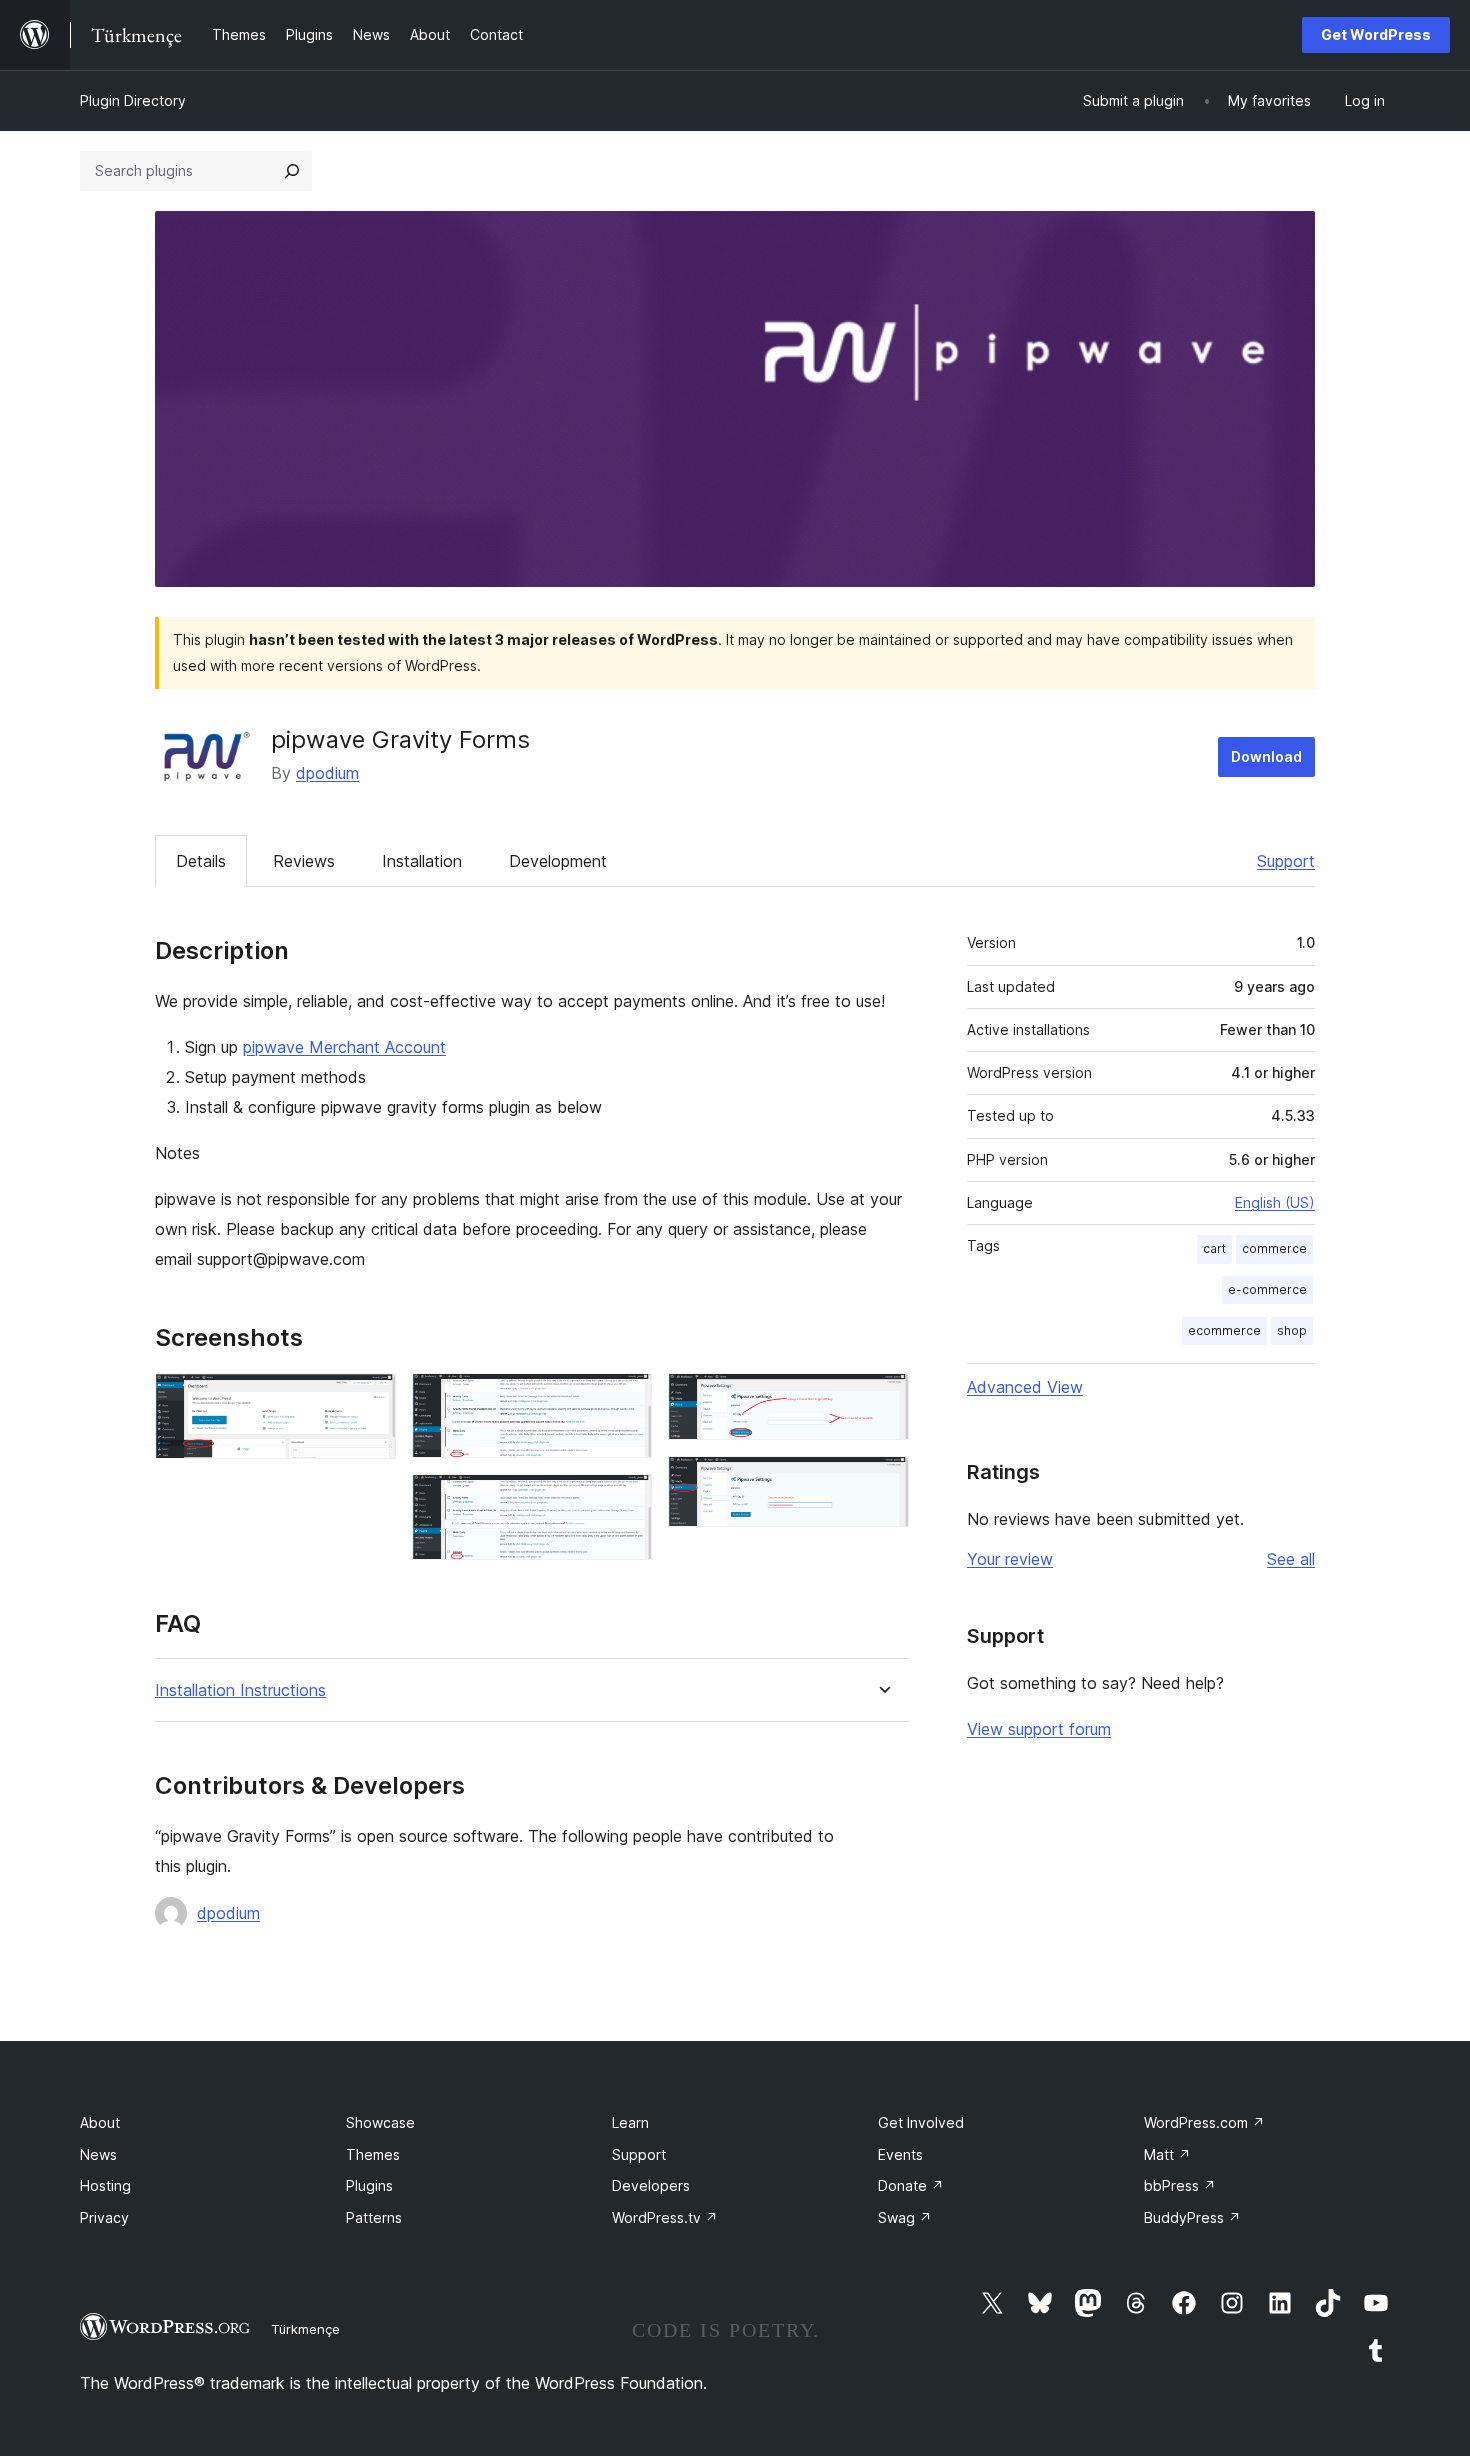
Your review (1010, 1559)
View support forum (1039, 1729)
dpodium (327, 773)
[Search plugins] (292, 171)
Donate (911, 2185)
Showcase (380, 2122)
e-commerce (1267, 1289)
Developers (651, 2185)
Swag (905, 2217)
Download (1266, 756)
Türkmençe (305, 2329)
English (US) (1275, 1202)
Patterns (374, 2217)
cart (1214, 1248)
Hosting (105, 2185)
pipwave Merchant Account (344, 1047)
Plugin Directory (133, 100)
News (98, 2154)
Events (900, 2154)
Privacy (104, 2217)
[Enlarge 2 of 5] (625, 1400)
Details (201, 861)
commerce (1274, 1248)
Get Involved (921, 2122)
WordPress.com (1204, 2122)
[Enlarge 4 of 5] (882, 1400)
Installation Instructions (240, 1690)
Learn (630, 2122)
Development (558, 861)
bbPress (1180, 2185)
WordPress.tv (665, 2217)
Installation (422, 861)
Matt (1167, 2154)
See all (1291, 1559)
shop (1292, 1330)
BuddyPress (1192, 2217)
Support (1286, 861)
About (100, 2122)
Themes (373, 2154)
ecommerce (1224, 1330)
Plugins (369, 2185)
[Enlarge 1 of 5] (369, 1400)
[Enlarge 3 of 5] (625, 1501)
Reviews (304, 861)
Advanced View (1025, 1387)
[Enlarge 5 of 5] (882, 1483)
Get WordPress (1376, 34)
